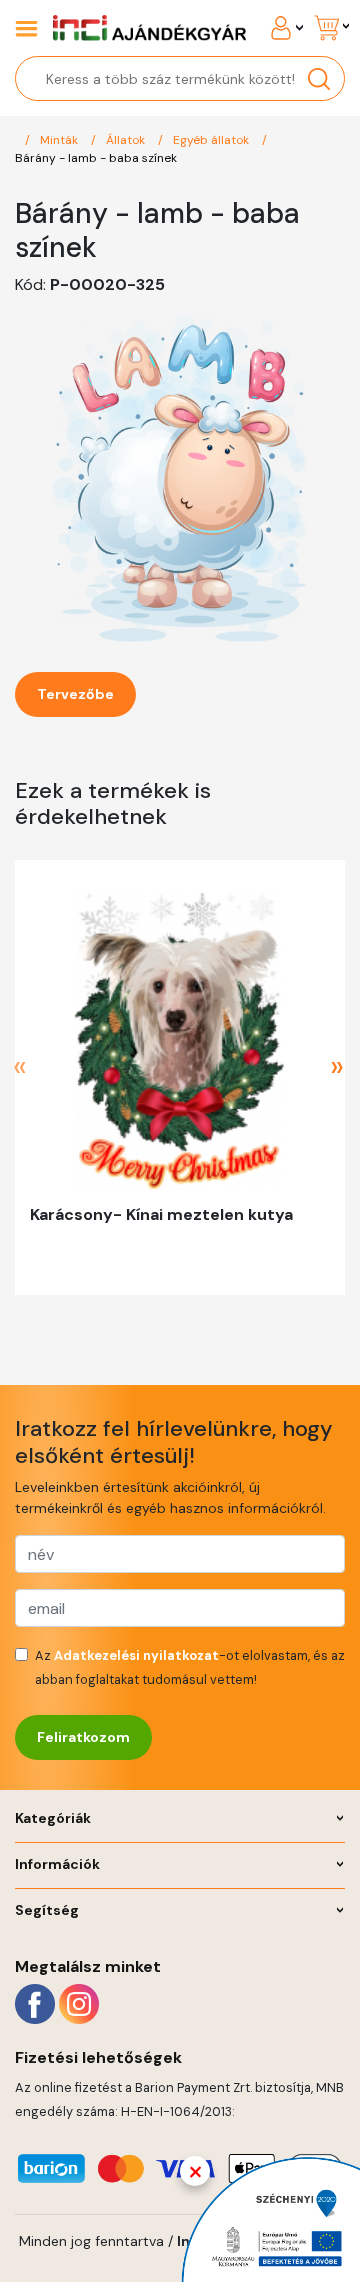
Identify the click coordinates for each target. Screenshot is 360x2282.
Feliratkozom (83, 1737)
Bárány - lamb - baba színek (96, 158)
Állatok (127, 140)
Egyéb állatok (212, 140)
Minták (60, 140)
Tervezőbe (75, 694)
